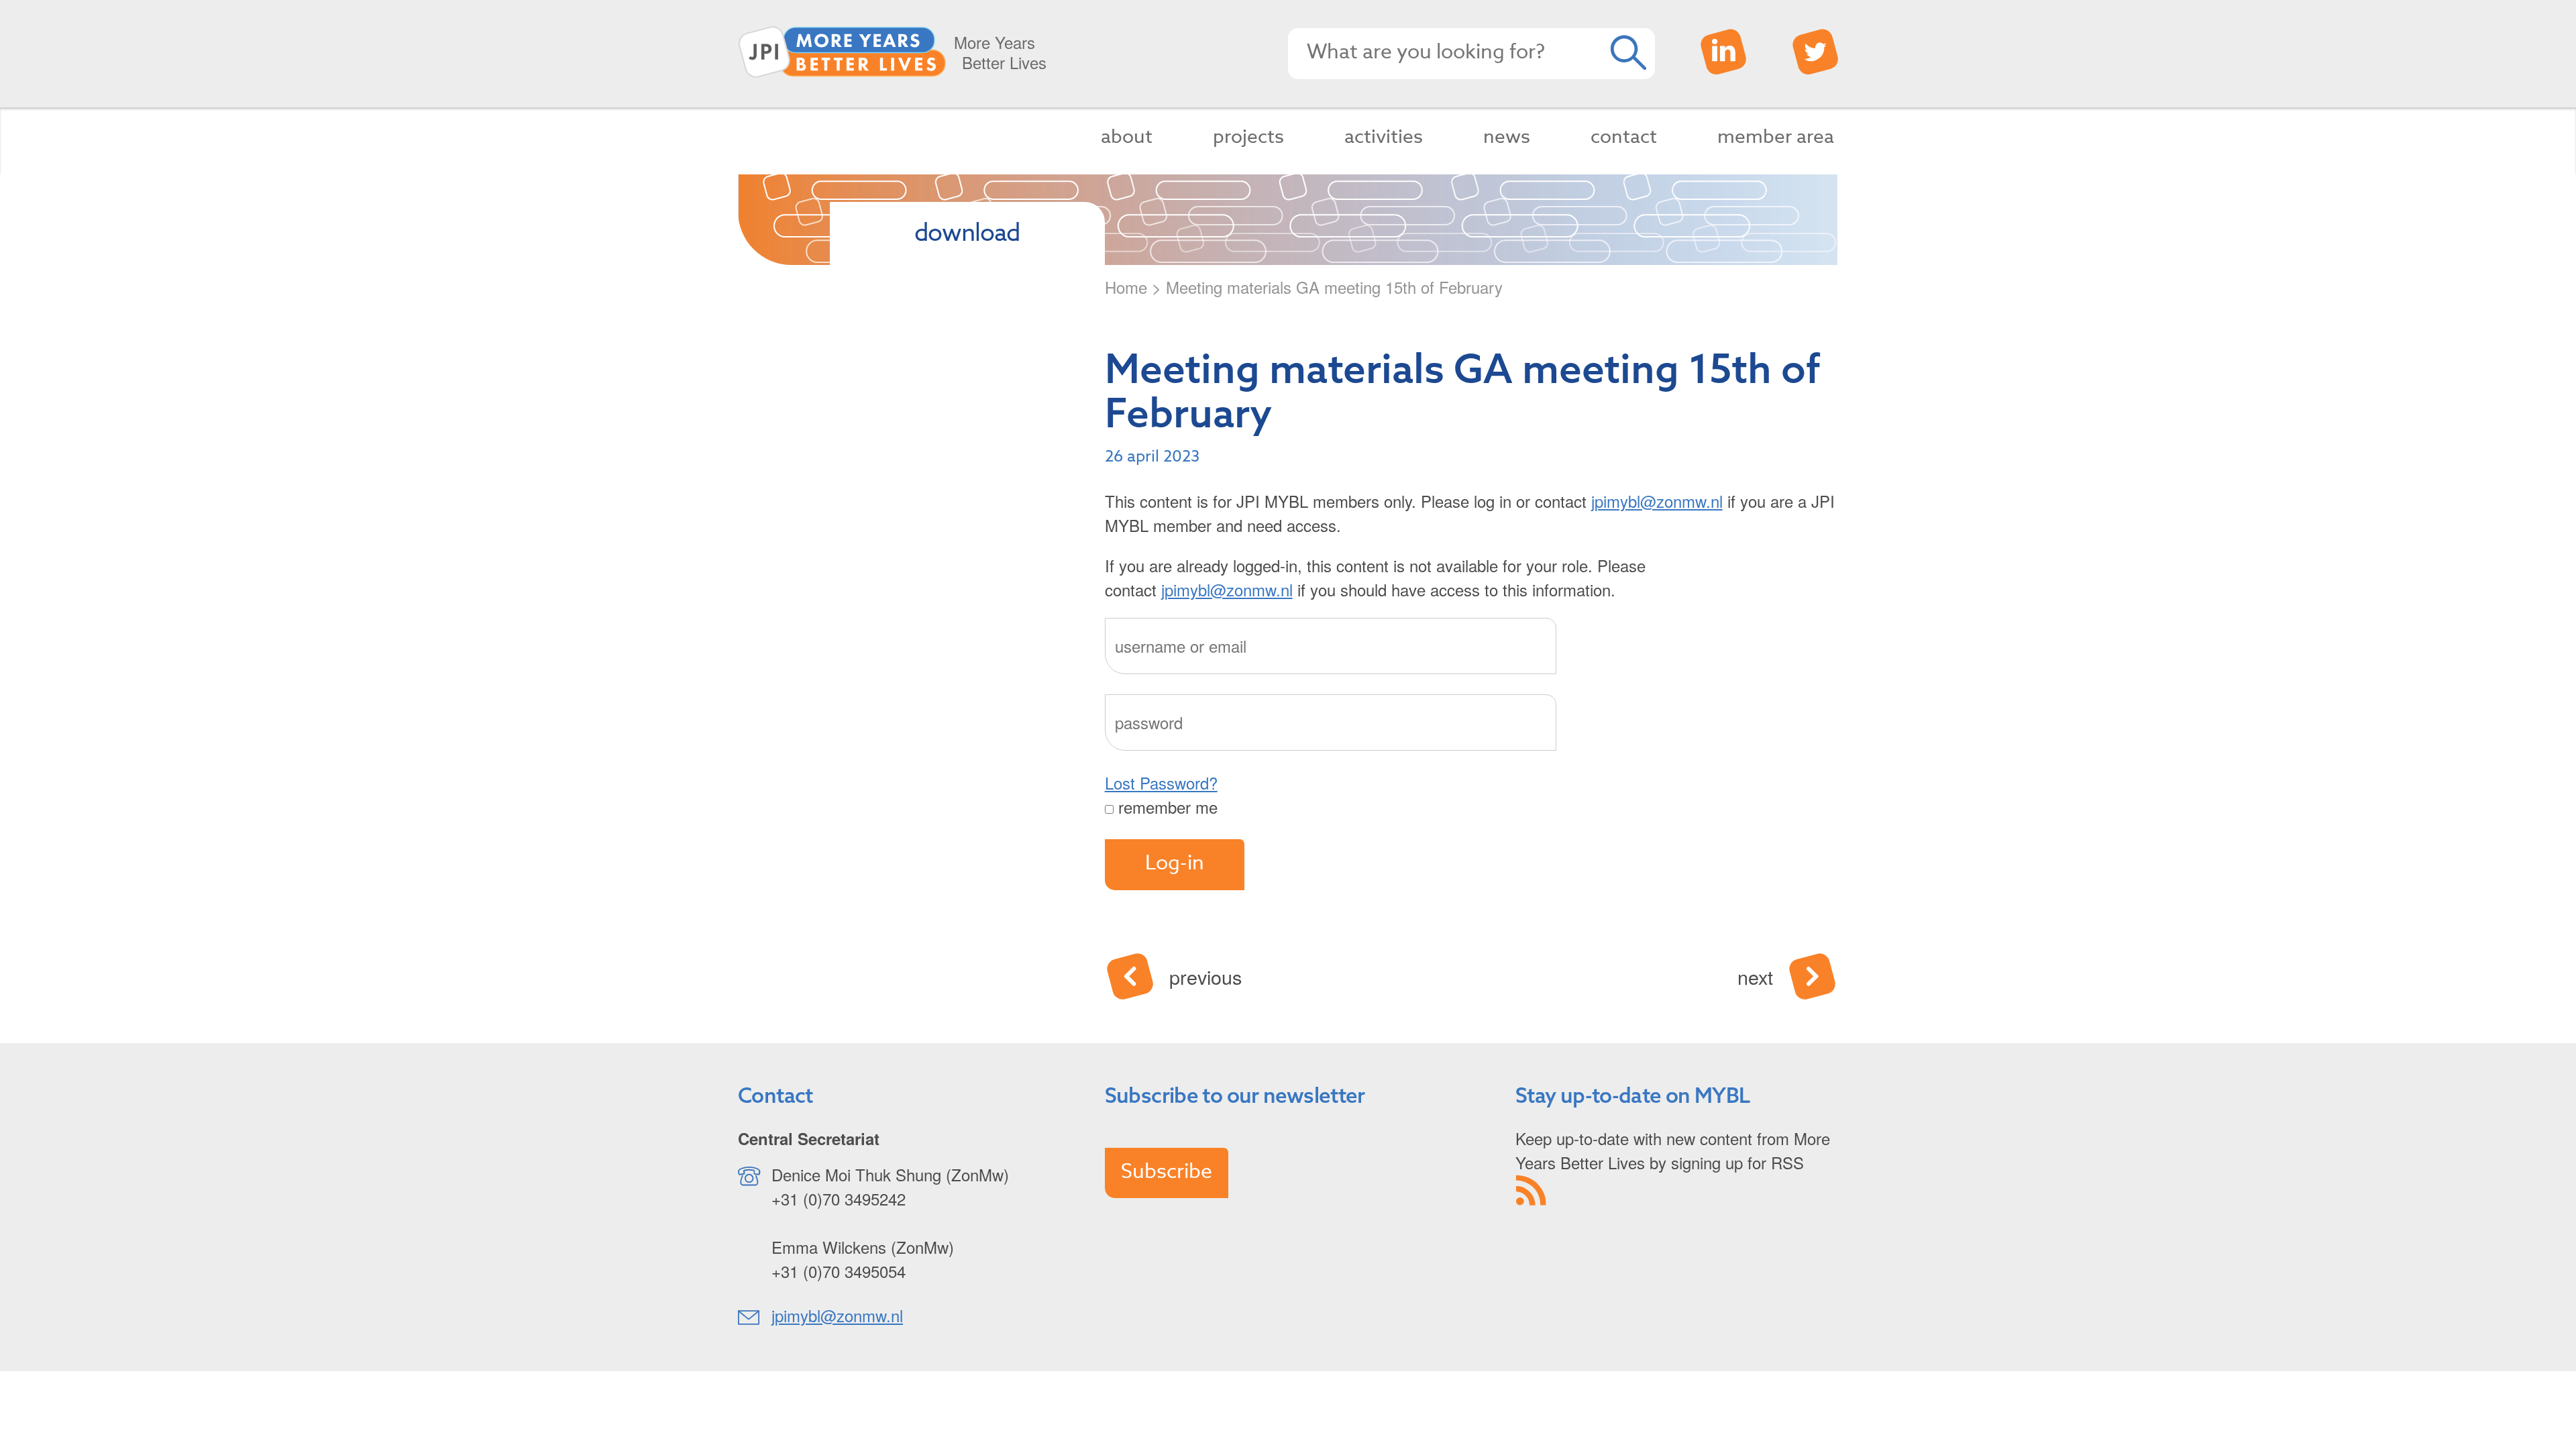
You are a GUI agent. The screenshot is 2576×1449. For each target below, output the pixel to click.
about (1127, 137)
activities (1384, 137)
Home (1126, 287)
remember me (1166, 807)
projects (1248, 137)
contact (1624, 137)
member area (1776, 137)
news (1507, 137)
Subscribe (1167, 1172)
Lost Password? (1161, 783)
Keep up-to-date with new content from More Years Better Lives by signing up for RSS (1673, 1150)
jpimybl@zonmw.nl (1657, 501)
